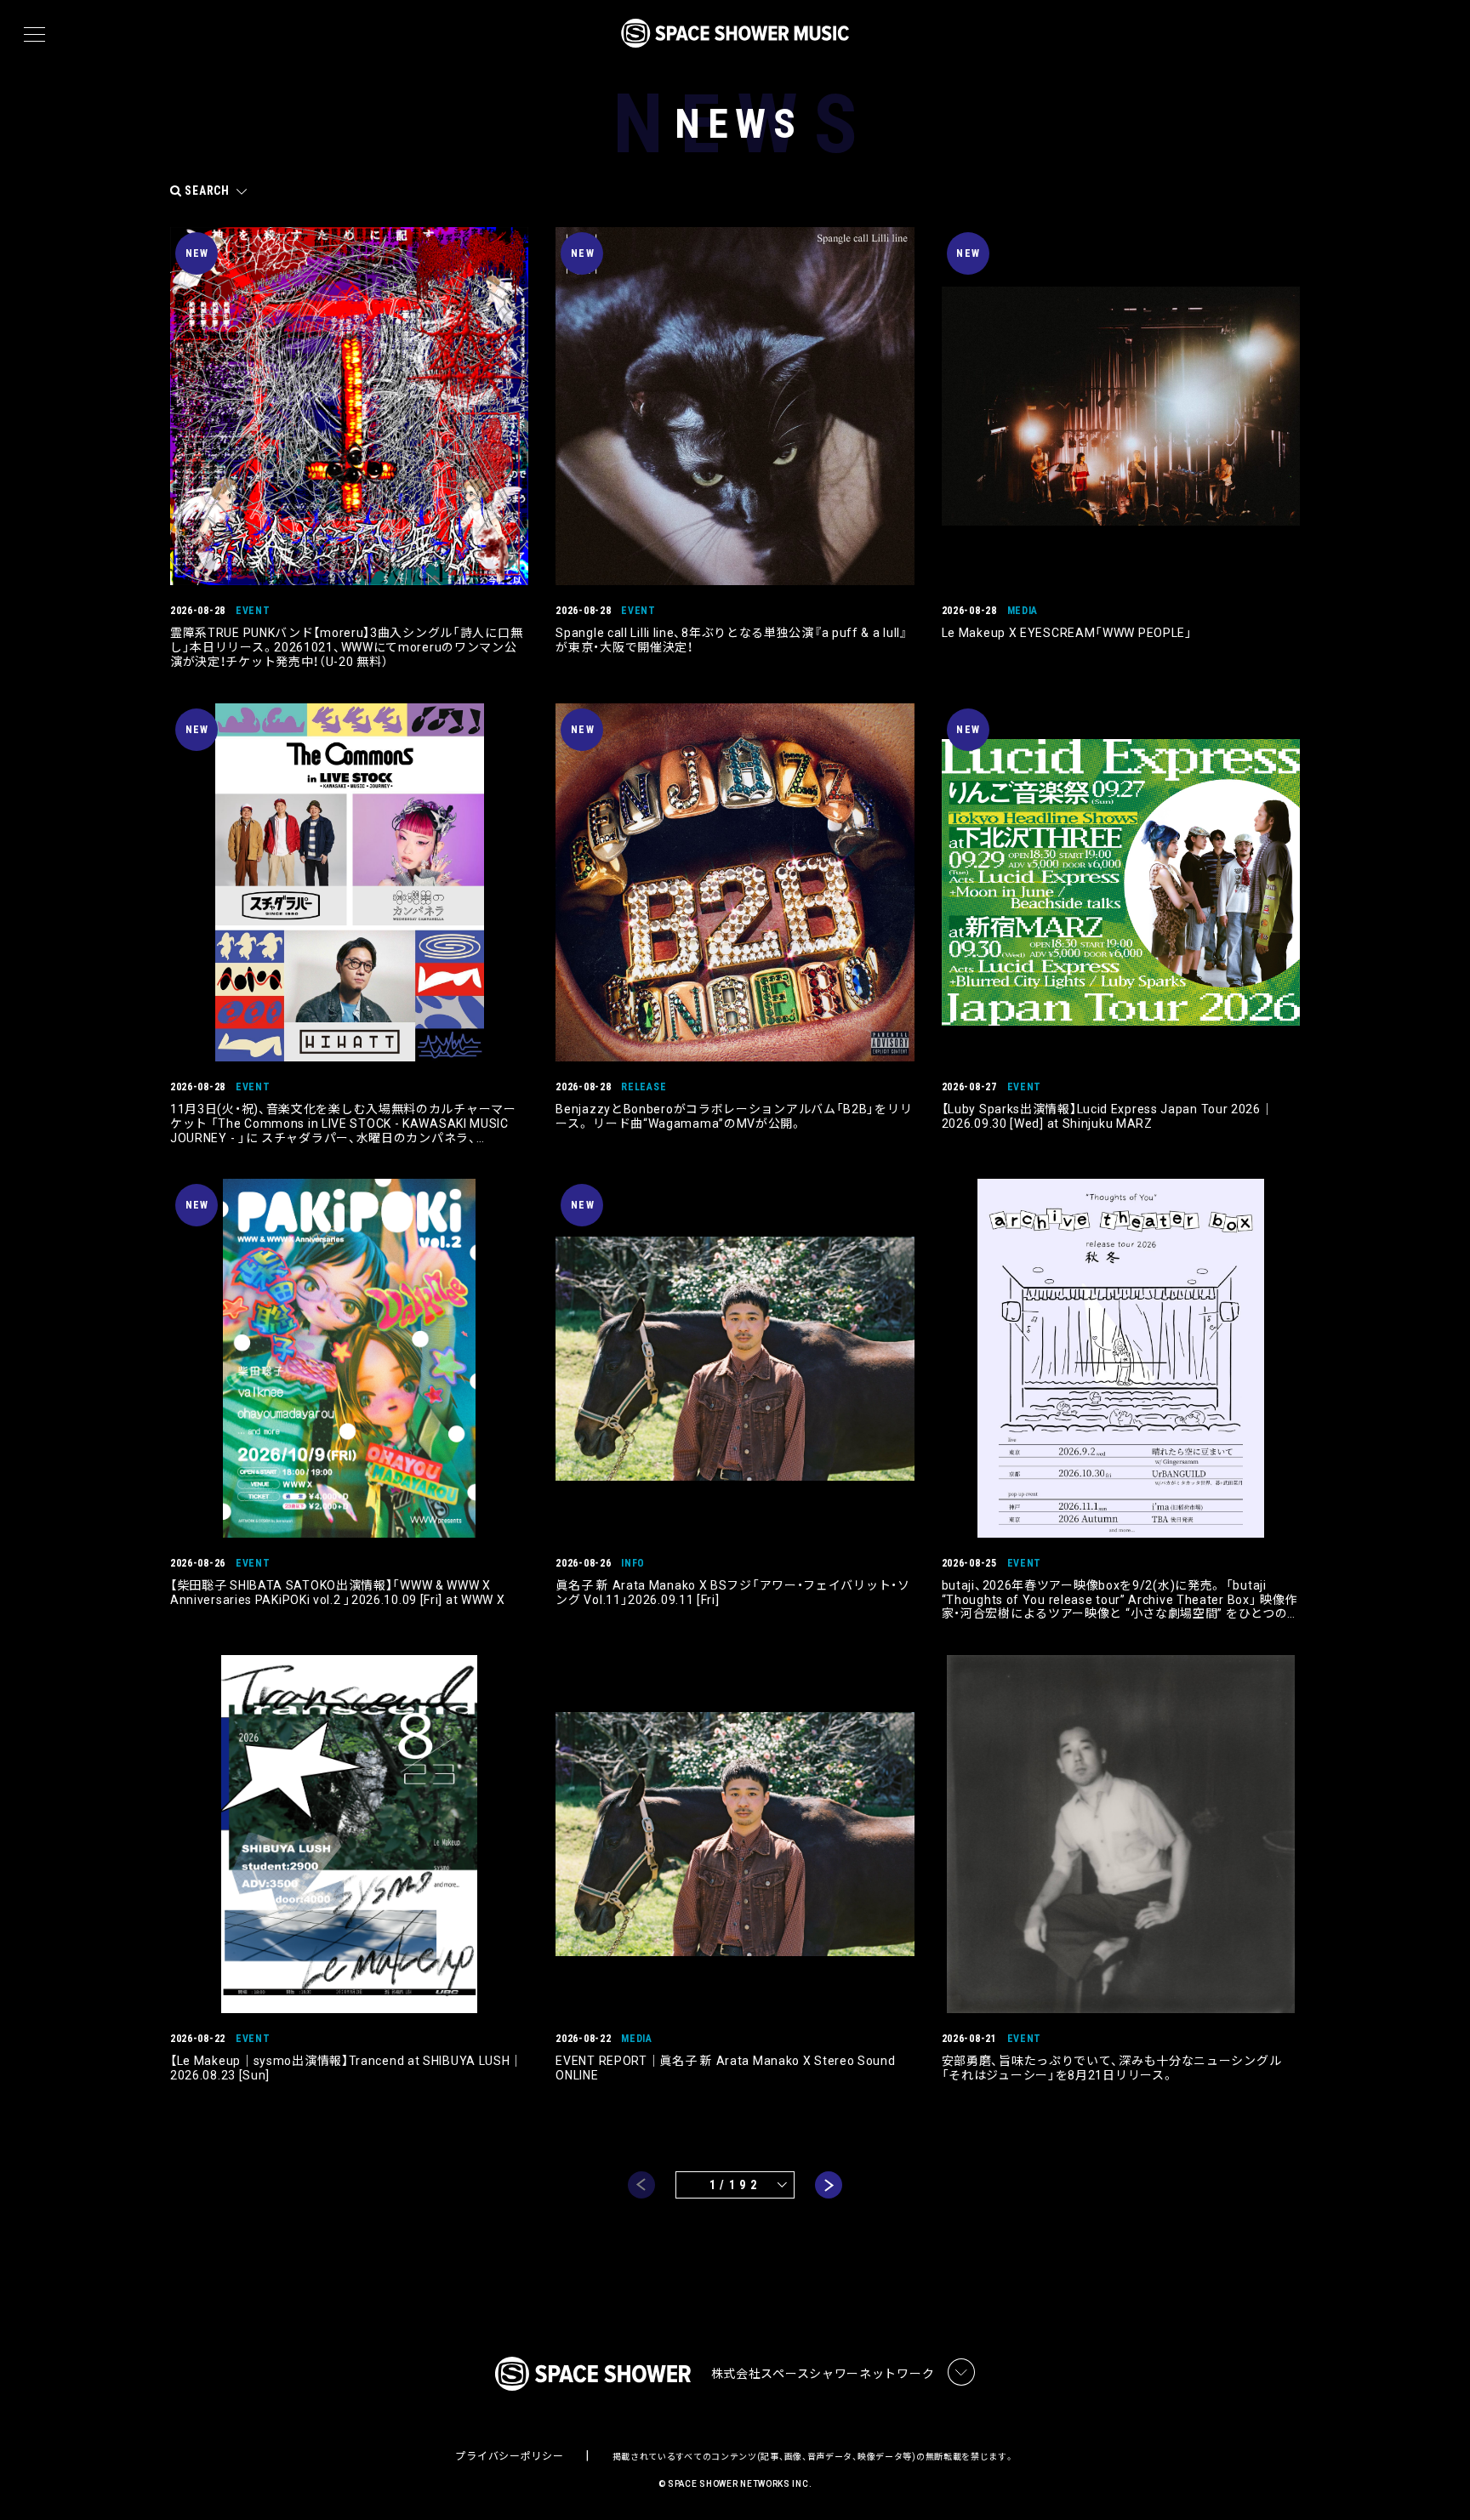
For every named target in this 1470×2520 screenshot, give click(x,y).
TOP (1436, 2480)
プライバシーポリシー (509, 2456)
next (829, 2185)
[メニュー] (34, 35)
